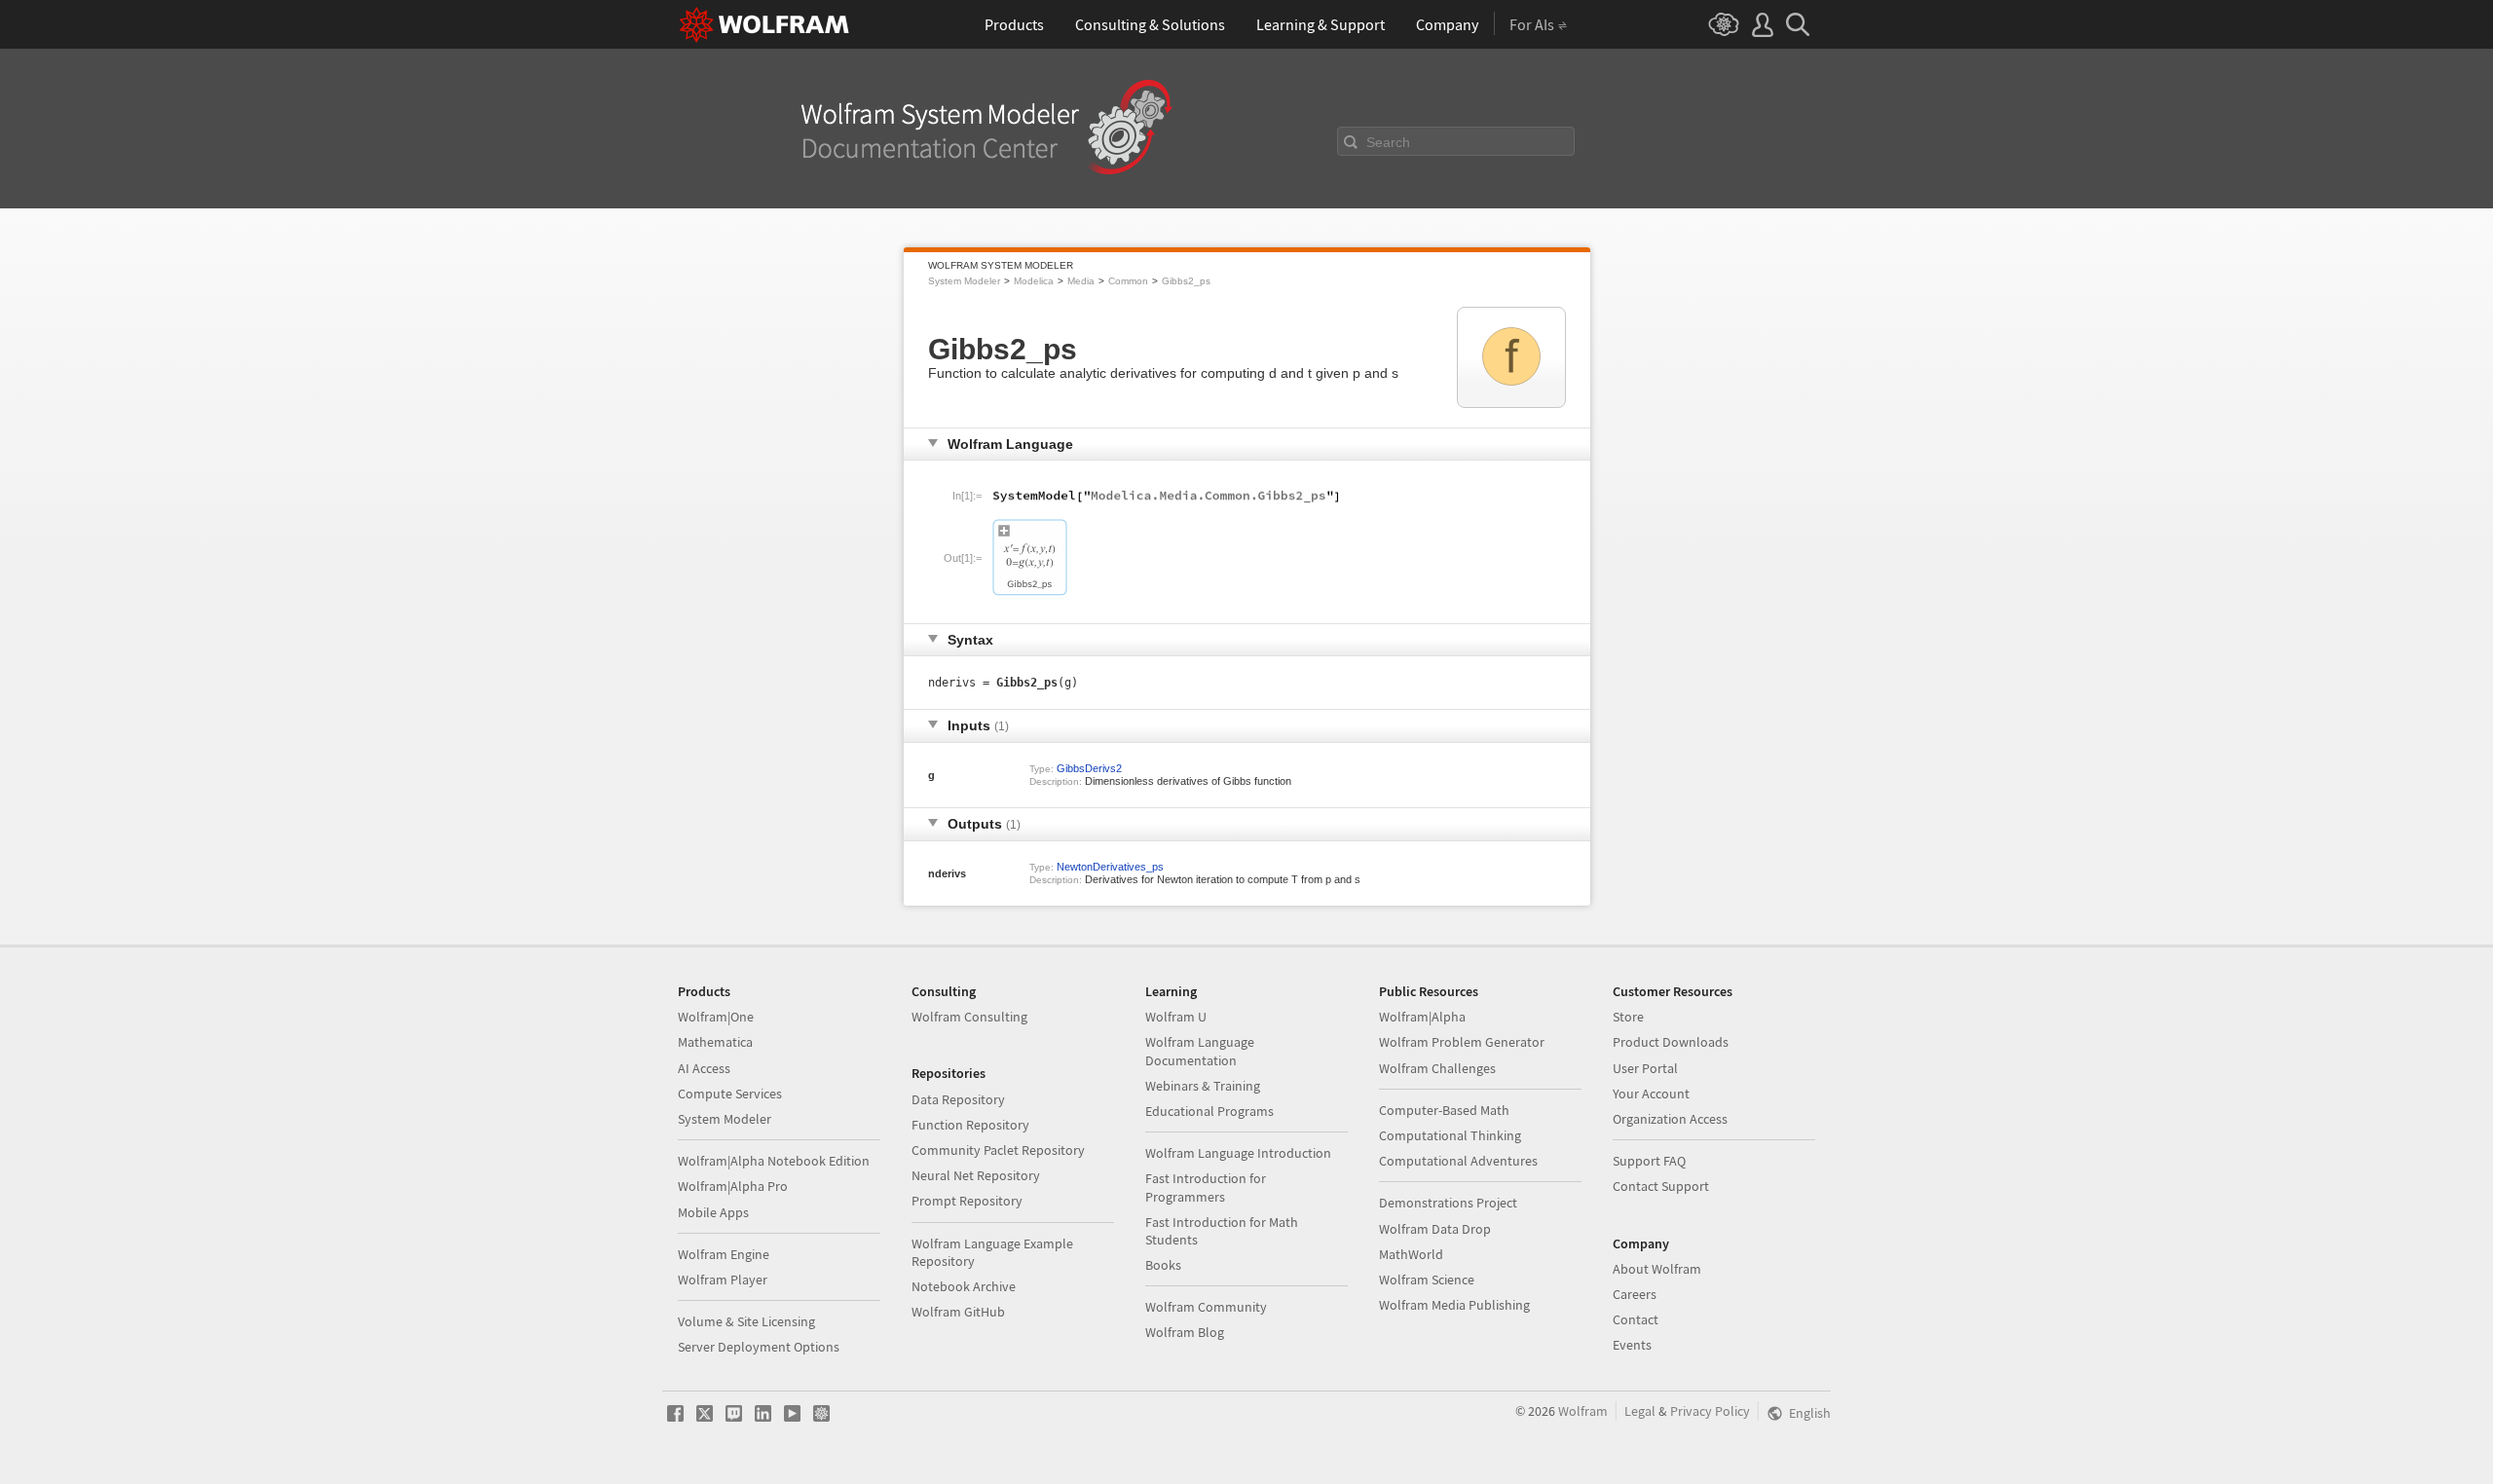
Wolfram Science (1427, 1280)
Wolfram (1583, 1411)
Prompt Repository (967, 1201)
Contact (1636, 1319)
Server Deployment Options (759, 1347)
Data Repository (958, 1099)
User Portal (1645, 1068)
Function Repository (970, 1125)
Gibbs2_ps (1186, 281)
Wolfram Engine (724, 1254)
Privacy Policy (1710, 1411)
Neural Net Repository (976, 1175)
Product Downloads (1671, 1042)
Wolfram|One (716, 1017)
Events (1632, 1345)
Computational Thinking (1450, 1135)
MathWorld (1411, 1254)
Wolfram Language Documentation (1200, 1051)
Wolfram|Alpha (1422, 1017)
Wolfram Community (1206, 1307)
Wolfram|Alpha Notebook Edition (774, 1161)
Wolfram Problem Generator (1462, 1042)
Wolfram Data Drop (1435, 1229)
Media (1081, 281)
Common (1128, 281)
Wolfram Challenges (1437, 1068)
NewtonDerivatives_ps (1110, 867)
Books (1163, 1265)
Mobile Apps (713, 1212)
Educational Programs (1209, 1111)
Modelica (1034, 281)
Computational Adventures (1458, 1161)
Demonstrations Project (1448, 1203)
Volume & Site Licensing (746, 1321)
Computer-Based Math (1444, 1110)
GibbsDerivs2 (1089, 768)
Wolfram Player (723, 1280)
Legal (1640, 1411)
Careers (1635, 1294)
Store (1628, 1017)
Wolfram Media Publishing (1454, 1305)
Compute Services (730, 1094)
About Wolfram (1657, 1269)
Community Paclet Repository (998, 1150)
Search (1388, 142)
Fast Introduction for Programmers (1206, 1187)
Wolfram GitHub (958, 1312)
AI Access (704, 1068)
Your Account (1651, 1094)
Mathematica (715, 1042)
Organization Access (1670, 1119)
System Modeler (964, 281)
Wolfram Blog (1185, 1332)
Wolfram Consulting (969, 1017)
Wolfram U (1176, 1017)
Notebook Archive (964, 1286)
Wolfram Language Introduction (1238, 1153)
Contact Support (1661, 1186)
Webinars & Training (1203, 1086)
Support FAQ (1649, 1161)
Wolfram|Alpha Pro (733, 1186)
